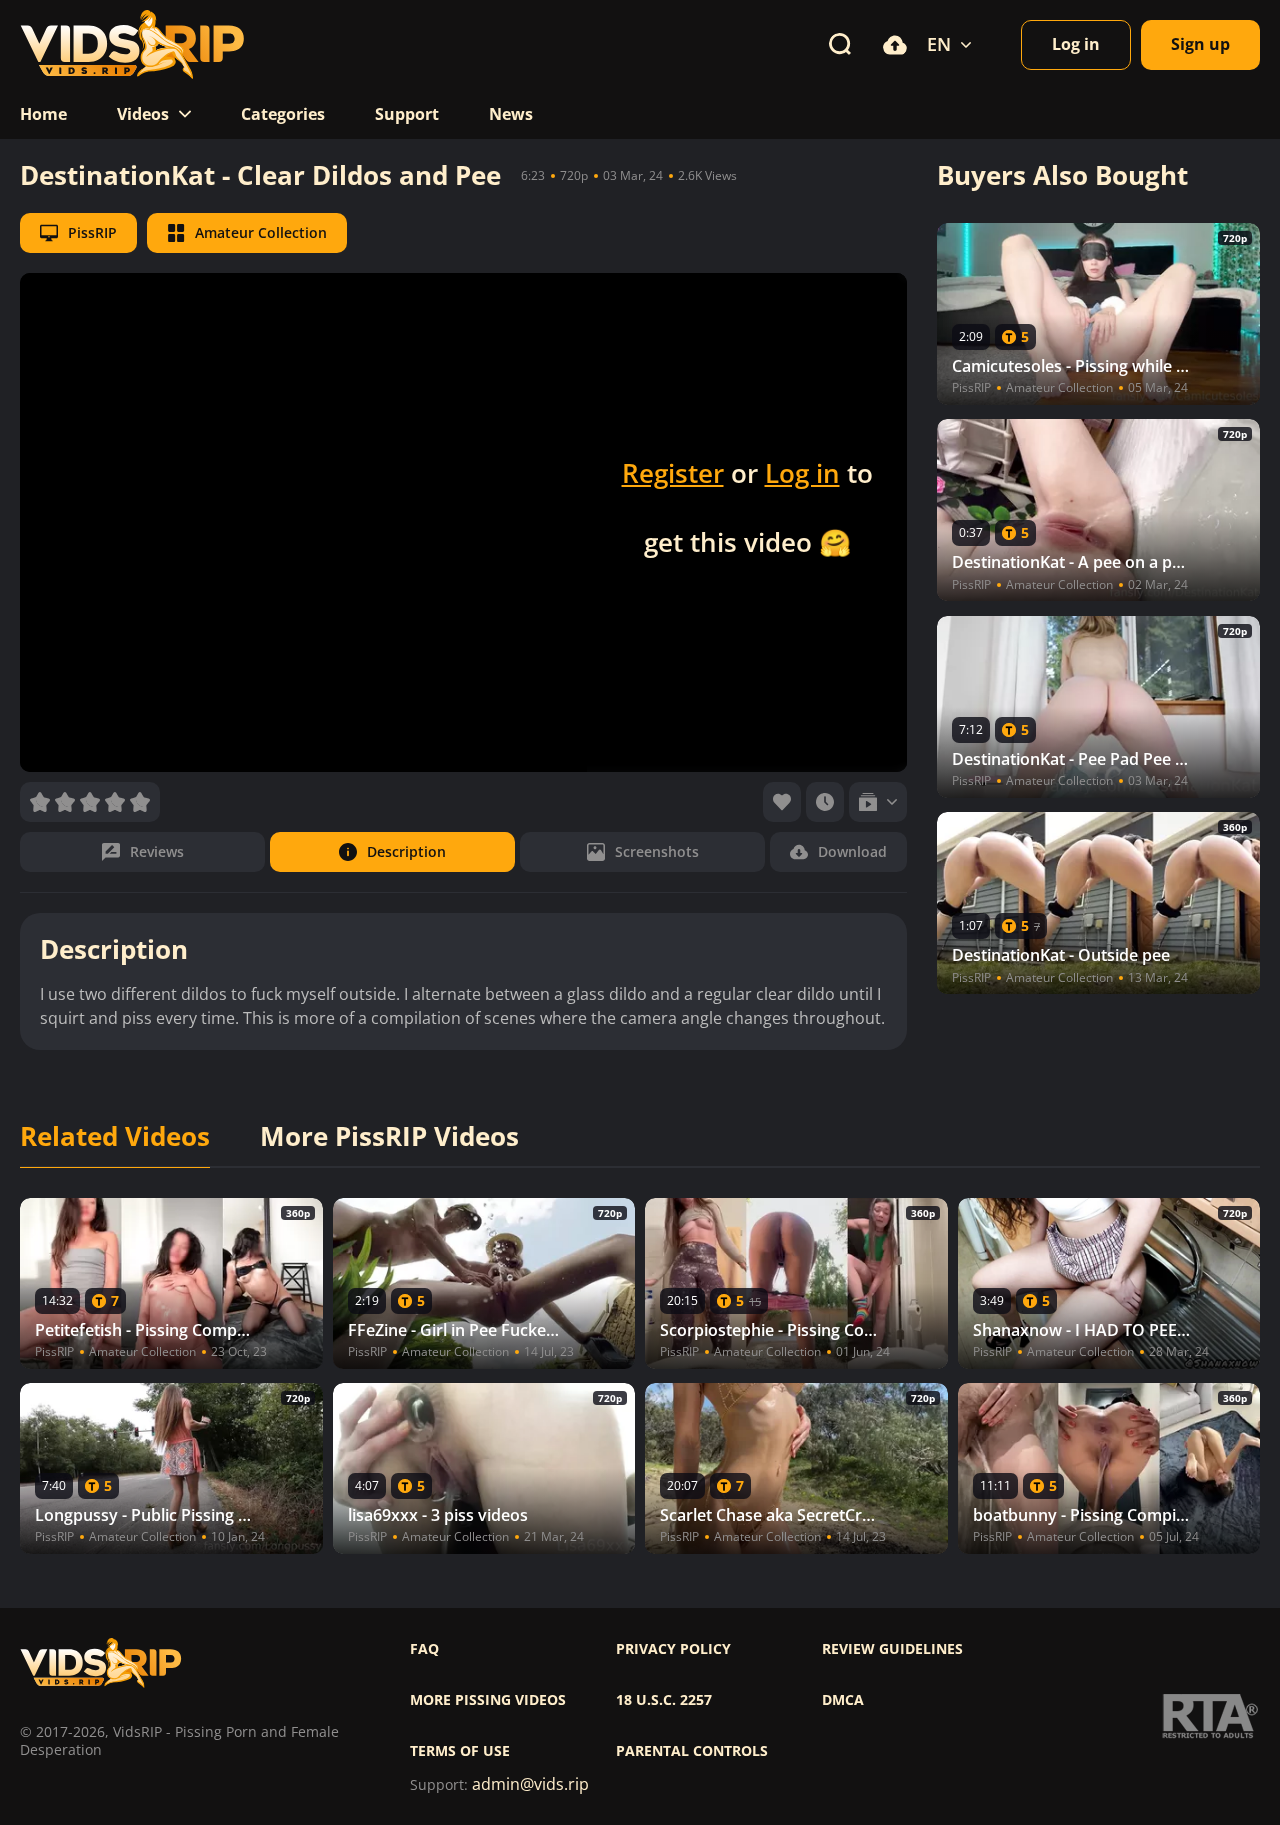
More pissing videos (488, 1700)
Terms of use (460, 1751)
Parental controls (692, 1751)
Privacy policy (673, 1649)
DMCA (843, 1700)
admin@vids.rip (530, 1784)
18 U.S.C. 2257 (664, 1700)
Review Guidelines (892, 1649)
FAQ (424, 1649)
